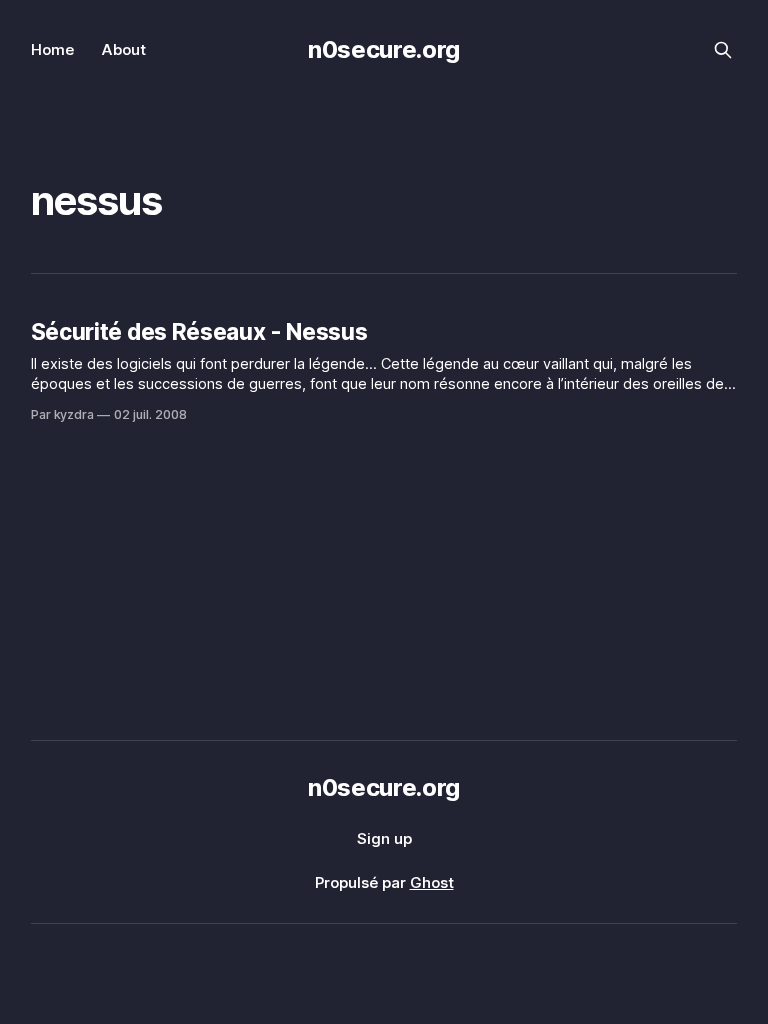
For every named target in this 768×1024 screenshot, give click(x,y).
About (124, 49)
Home (52, 49)
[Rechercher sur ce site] (723, 50)
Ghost (432, 882)
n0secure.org (384, 49)
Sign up (384, 838)
